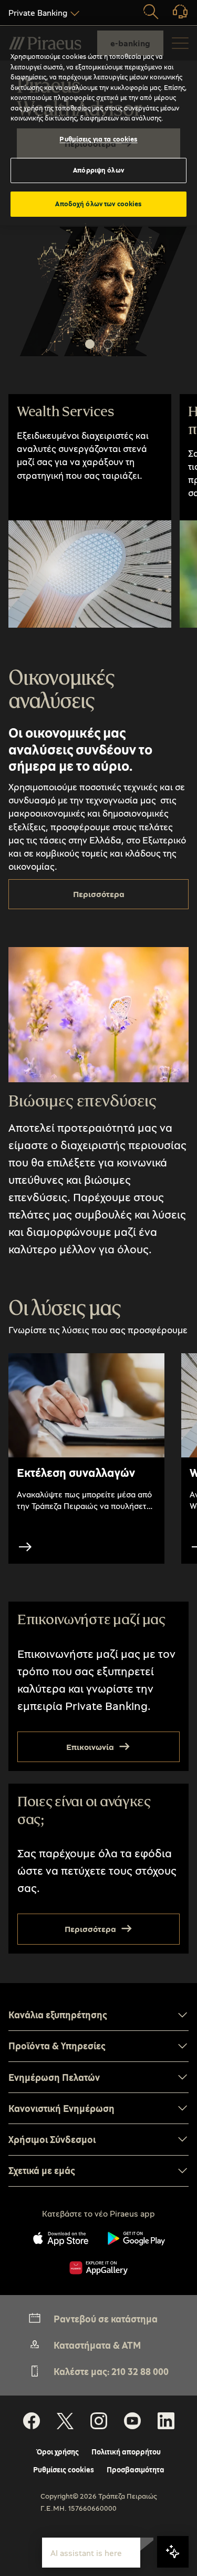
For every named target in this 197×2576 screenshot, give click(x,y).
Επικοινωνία (90, 1747)
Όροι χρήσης (58, 2452)
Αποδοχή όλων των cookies (98, 204)
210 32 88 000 (140, 2371)
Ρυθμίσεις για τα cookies (98, 139)
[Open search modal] (151, 13)
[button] (90, 344)
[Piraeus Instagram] (99, 2421)
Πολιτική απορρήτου (126, 2452)
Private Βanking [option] (38, 13)
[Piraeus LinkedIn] (166, 2421)
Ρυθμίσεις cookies (64, 2470)
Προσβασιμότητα (136, 2470)
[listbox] (42, 13)
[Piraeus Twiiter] (65, 2421)
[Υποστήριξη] (174, 15)
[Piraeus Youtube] (132, 2421)
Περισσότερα (99, 894)
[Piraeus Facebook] (32, 2421)
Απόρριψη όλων (98, 170)
